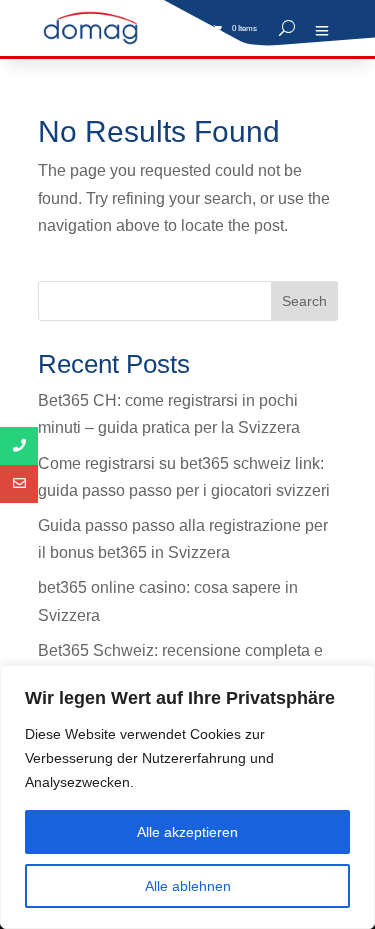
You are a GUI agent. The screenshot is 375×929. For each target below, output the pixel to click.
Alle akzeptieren (187, 832)
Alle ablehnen (188, 886)
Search (304, 301)
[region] (187, 797)
